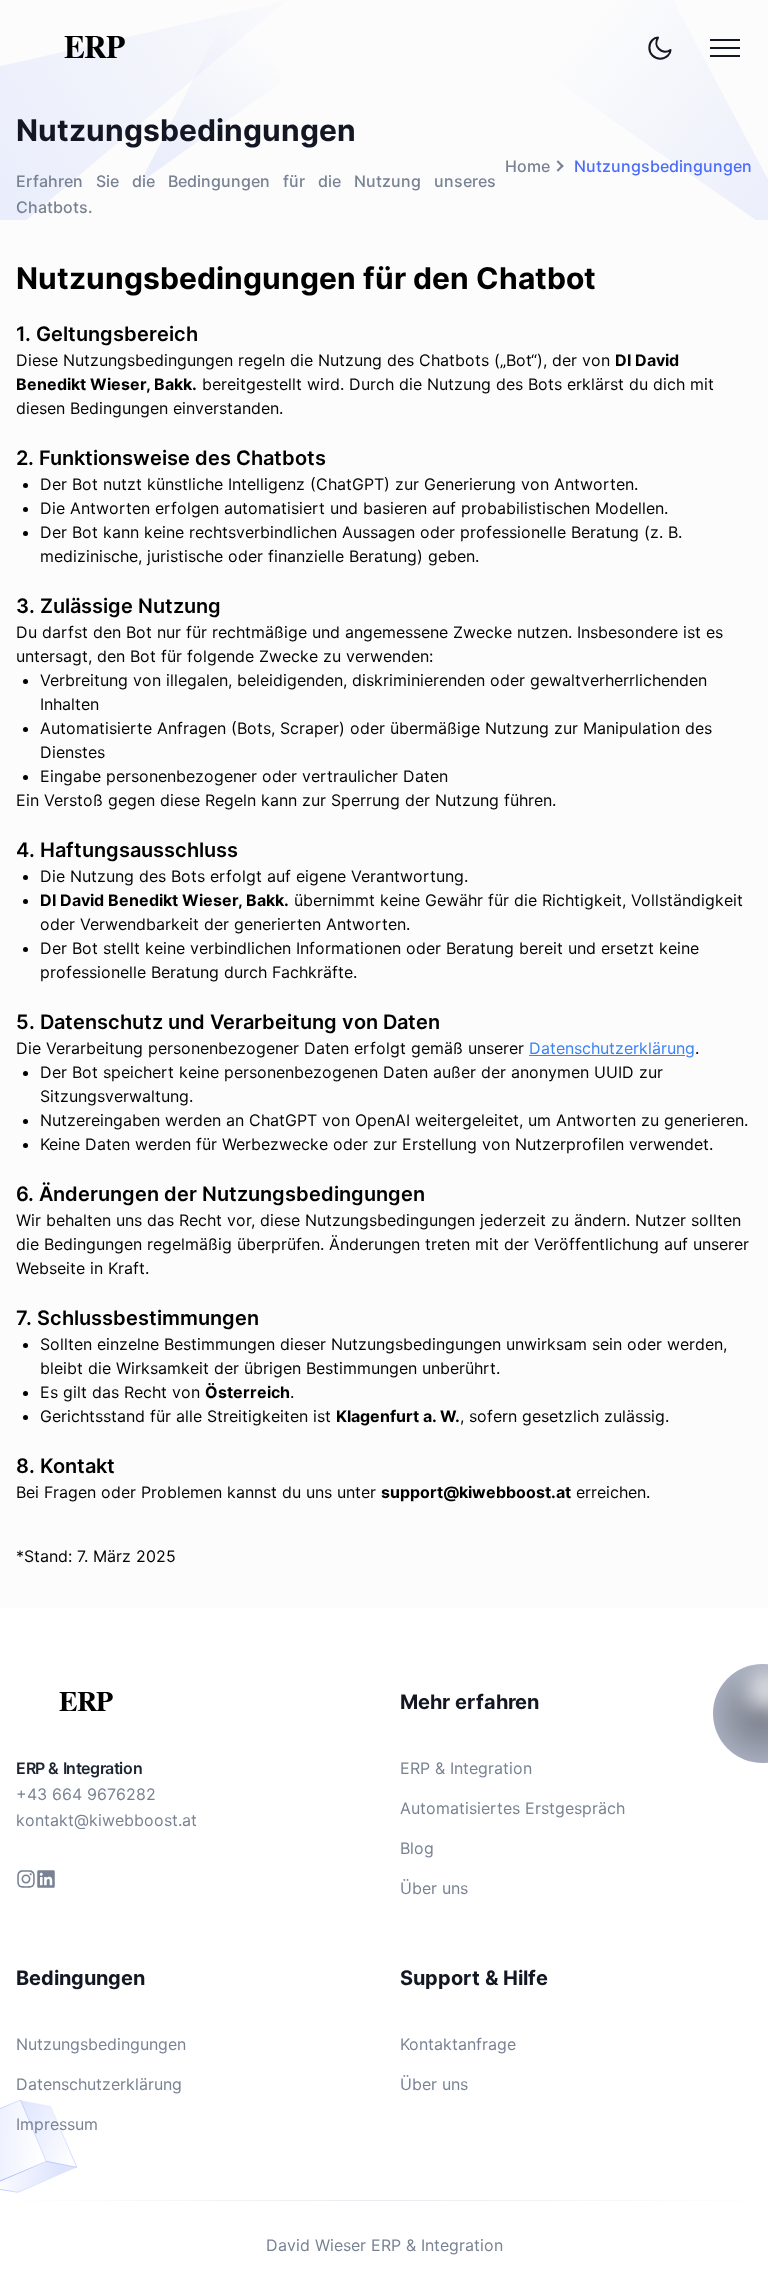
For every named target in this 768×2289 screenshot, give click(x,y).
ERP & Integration (79, 1768)
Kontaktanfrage (458, 2044)
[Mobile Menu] (725, 48)
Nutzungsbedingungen (101, 2044)
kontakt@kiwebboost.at (106, 1820)
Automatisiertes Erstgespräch (512, 1808)
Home (527, 166)
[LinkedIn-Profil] (46, 1879)
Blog (417, 1848)
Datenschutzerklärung (612, 1048)
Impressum (57, 2124)
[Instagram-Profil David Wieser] (26, 1879)
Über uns (434, 1888)
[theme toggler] (660, 48)
